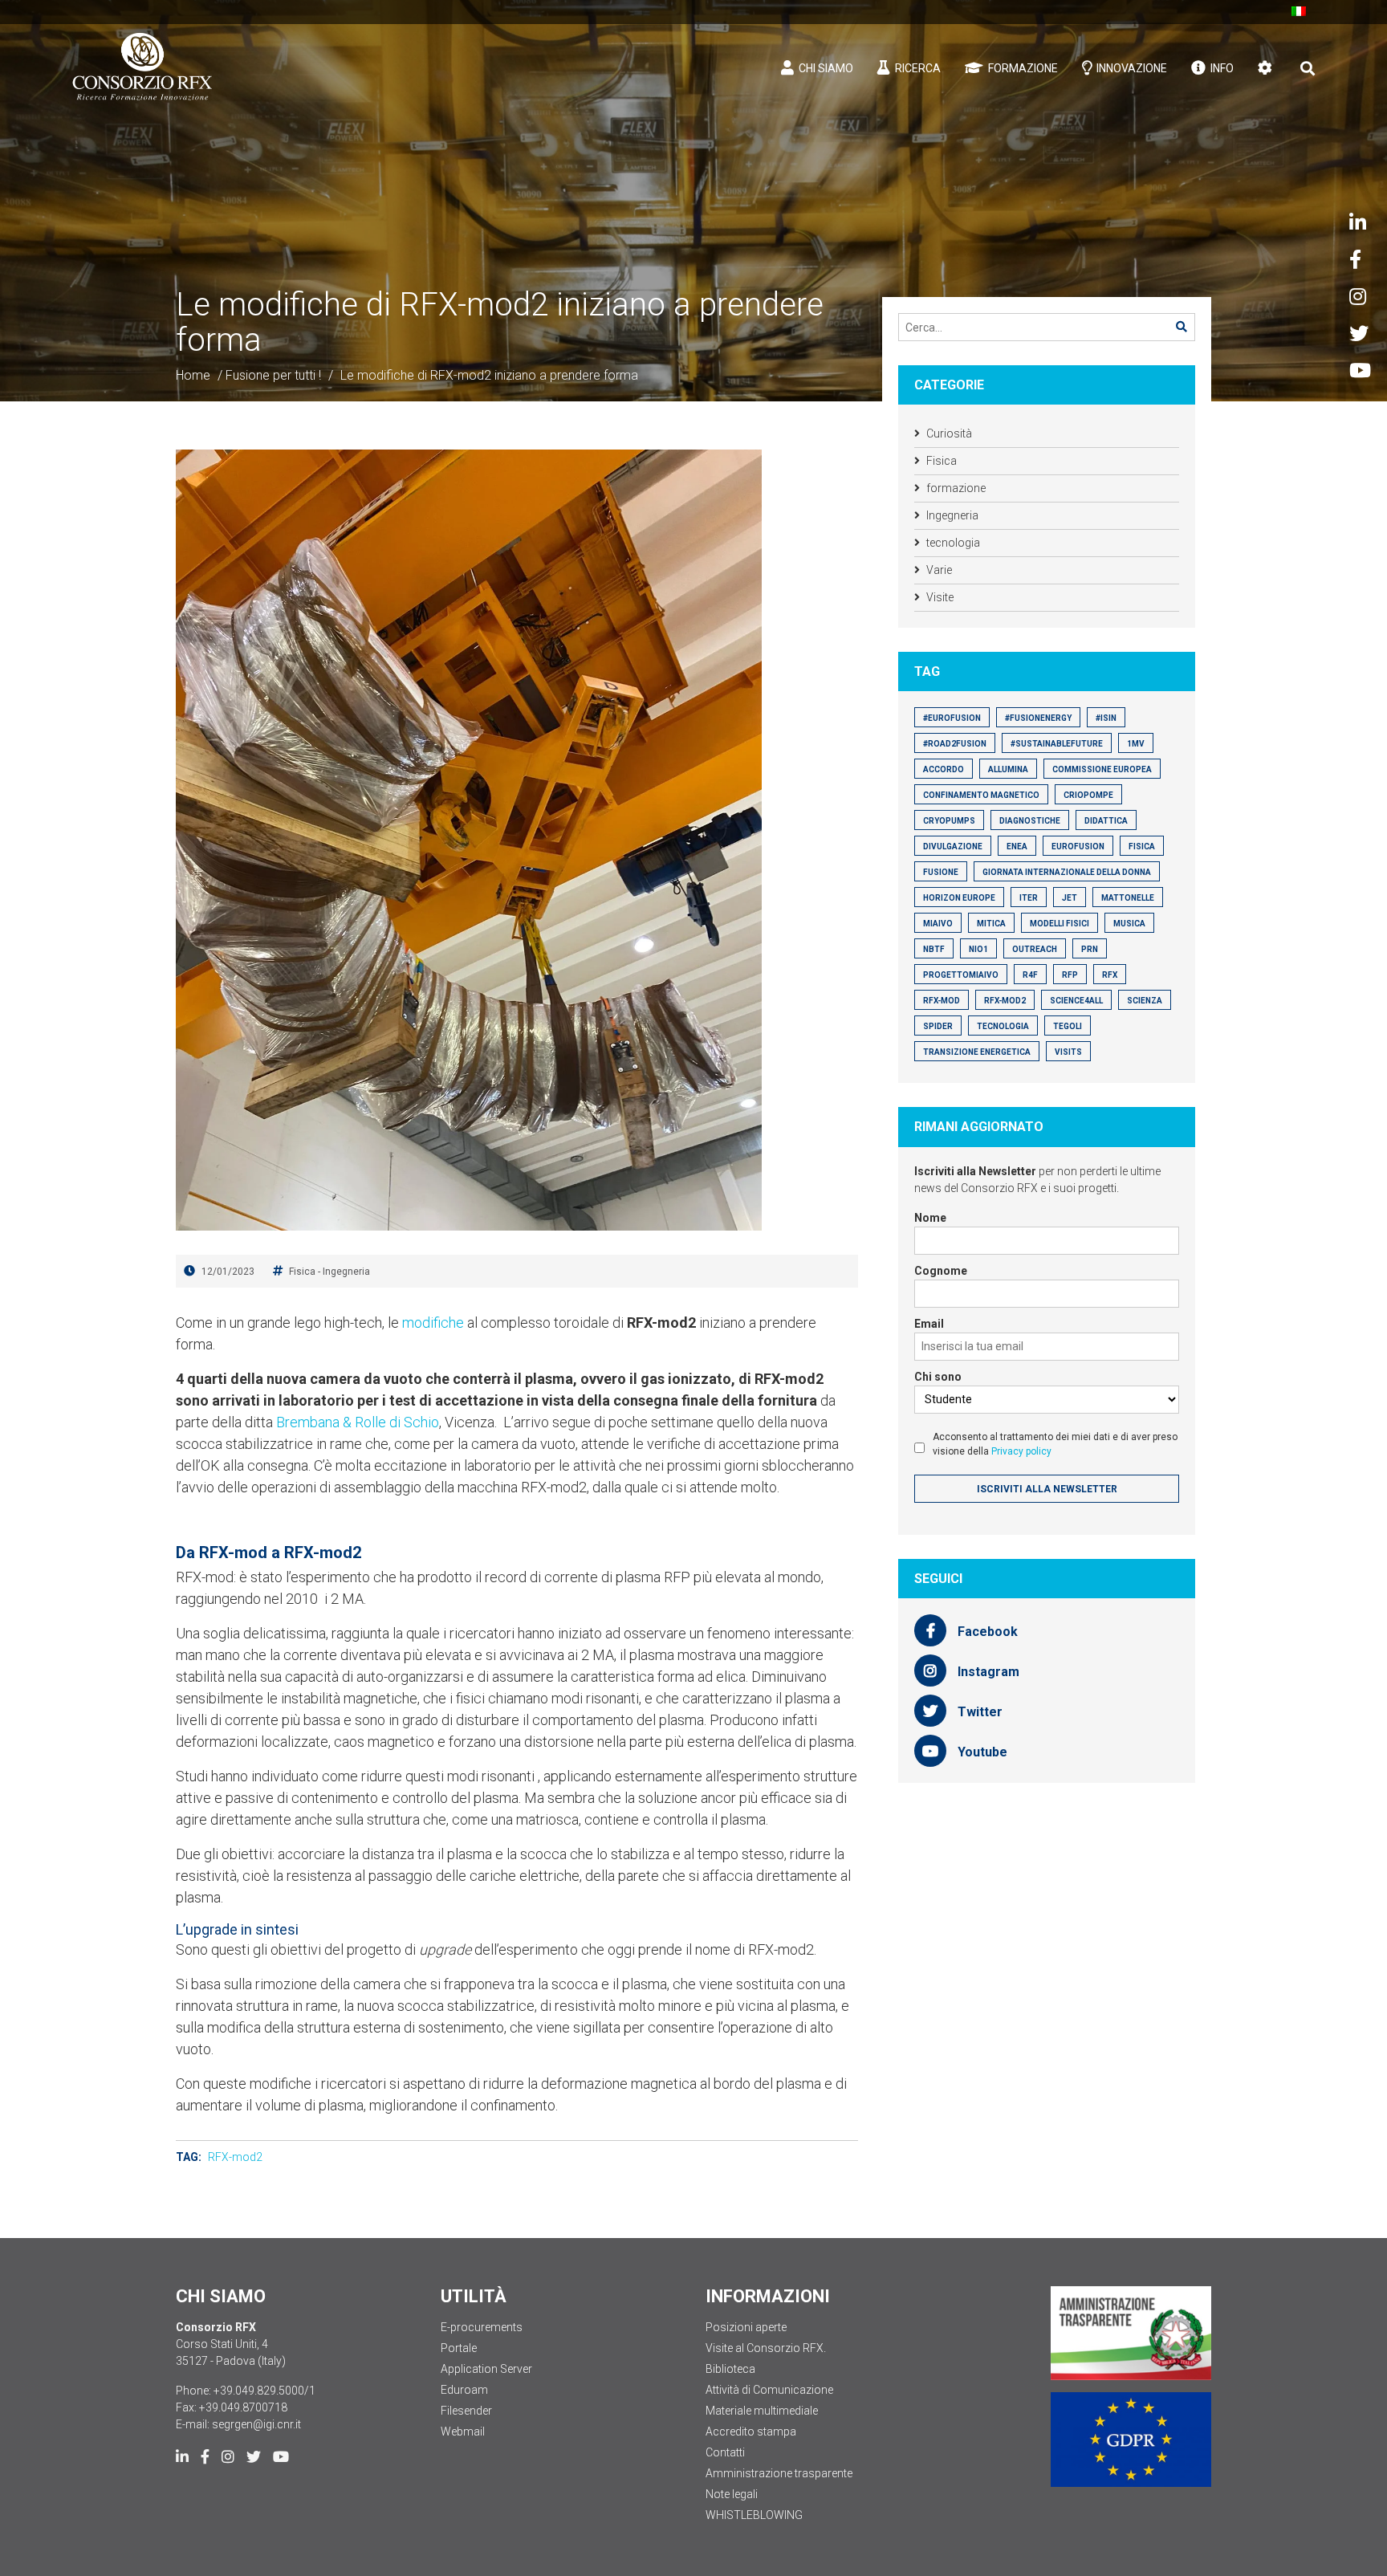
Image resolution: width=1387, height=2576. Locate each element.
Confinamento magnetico (981, 795)
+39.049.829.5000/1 (264, 2391)
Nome (930, 1218)
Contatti (725, 2452)
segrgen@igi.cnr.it (256, 2424)
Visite (940, 597)
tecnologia (953, 543)
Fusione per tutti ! (273, 375)
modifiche (433, 1323)
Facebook (986, 1632)
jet (1070, 898)
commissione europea (1102, 769)
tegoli (1068, 1026)
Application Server (486, 2369)
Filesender (466, 2411)
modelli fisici (1060, 924)
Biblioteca (730, 2369)
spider (938, 1026)
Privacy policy (1021, 1451)
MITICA (991, 924)
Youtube (981, 1752)
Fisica (302, 1272)
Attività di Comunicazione (769, 2390)
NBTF (934, 949)
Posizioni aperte (746, 2327)
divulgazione (953, 846)
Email (929, 1324)
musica (1129, 924)
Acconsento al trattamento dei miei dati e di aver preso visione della (1055, 1444)
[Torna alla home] (142, 67)
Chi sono (938, 1377)
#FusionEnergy (1038, 718)
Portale (459, 2348)
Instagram (987, 1672)
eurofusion (1078, 846)
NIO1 (978, 949)
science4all (1076, 1001)
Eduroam (464, 2390)
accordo (944, 769)
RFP (1070, 975)
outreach (1035, 949)
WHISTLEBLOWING (754, 2515)
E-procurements (482, 2327)
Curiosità (949, 433)
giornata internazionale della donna (1067, 872)
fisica (1142, 846)
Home (193, 375)
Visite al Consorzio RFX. (766, 2348)
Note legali (732, 2494)
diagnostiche (1030, 821)
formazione (956, 488)
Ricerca (917, 68)
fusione (941, 872)
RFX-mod (942, 1001)
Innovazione (1131, 68)
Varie (939, 570)
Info (1221, 68)
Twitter (978, 1712)
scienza (1145, 1001)
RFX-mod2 (235, 2157)
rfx (1110, 975)
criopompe (1088, 795)
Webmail (463, 2432)
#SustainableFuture (1057, 744)
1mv (1136, 744)
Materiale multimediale (762, 2411)
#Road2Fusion (955, 744)
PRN (1090, 949)
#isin (1106, 718)
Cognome (941, 1271)
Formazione (1022, 68)
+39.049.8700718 (243, 2407)
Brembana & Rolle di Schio (358, 1422)
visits (1068, 1052)
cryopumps (949, 821)
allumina (1008, 769)
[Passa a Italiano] (1299, 11)
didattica (1106, 821)
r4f (1030, 975)
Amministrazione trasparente (779, 2473)
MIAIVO (938, 924)
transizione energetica (977, 1052)
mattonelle (1128, 898)
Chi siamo (825, 68)
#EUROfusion (952, 718)
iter (1029, 898)
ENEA (1017, 846)
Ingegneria (346, 1272)
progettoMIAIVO (961, 975)
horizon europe (959, 898)
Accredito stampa (751, 2432)
